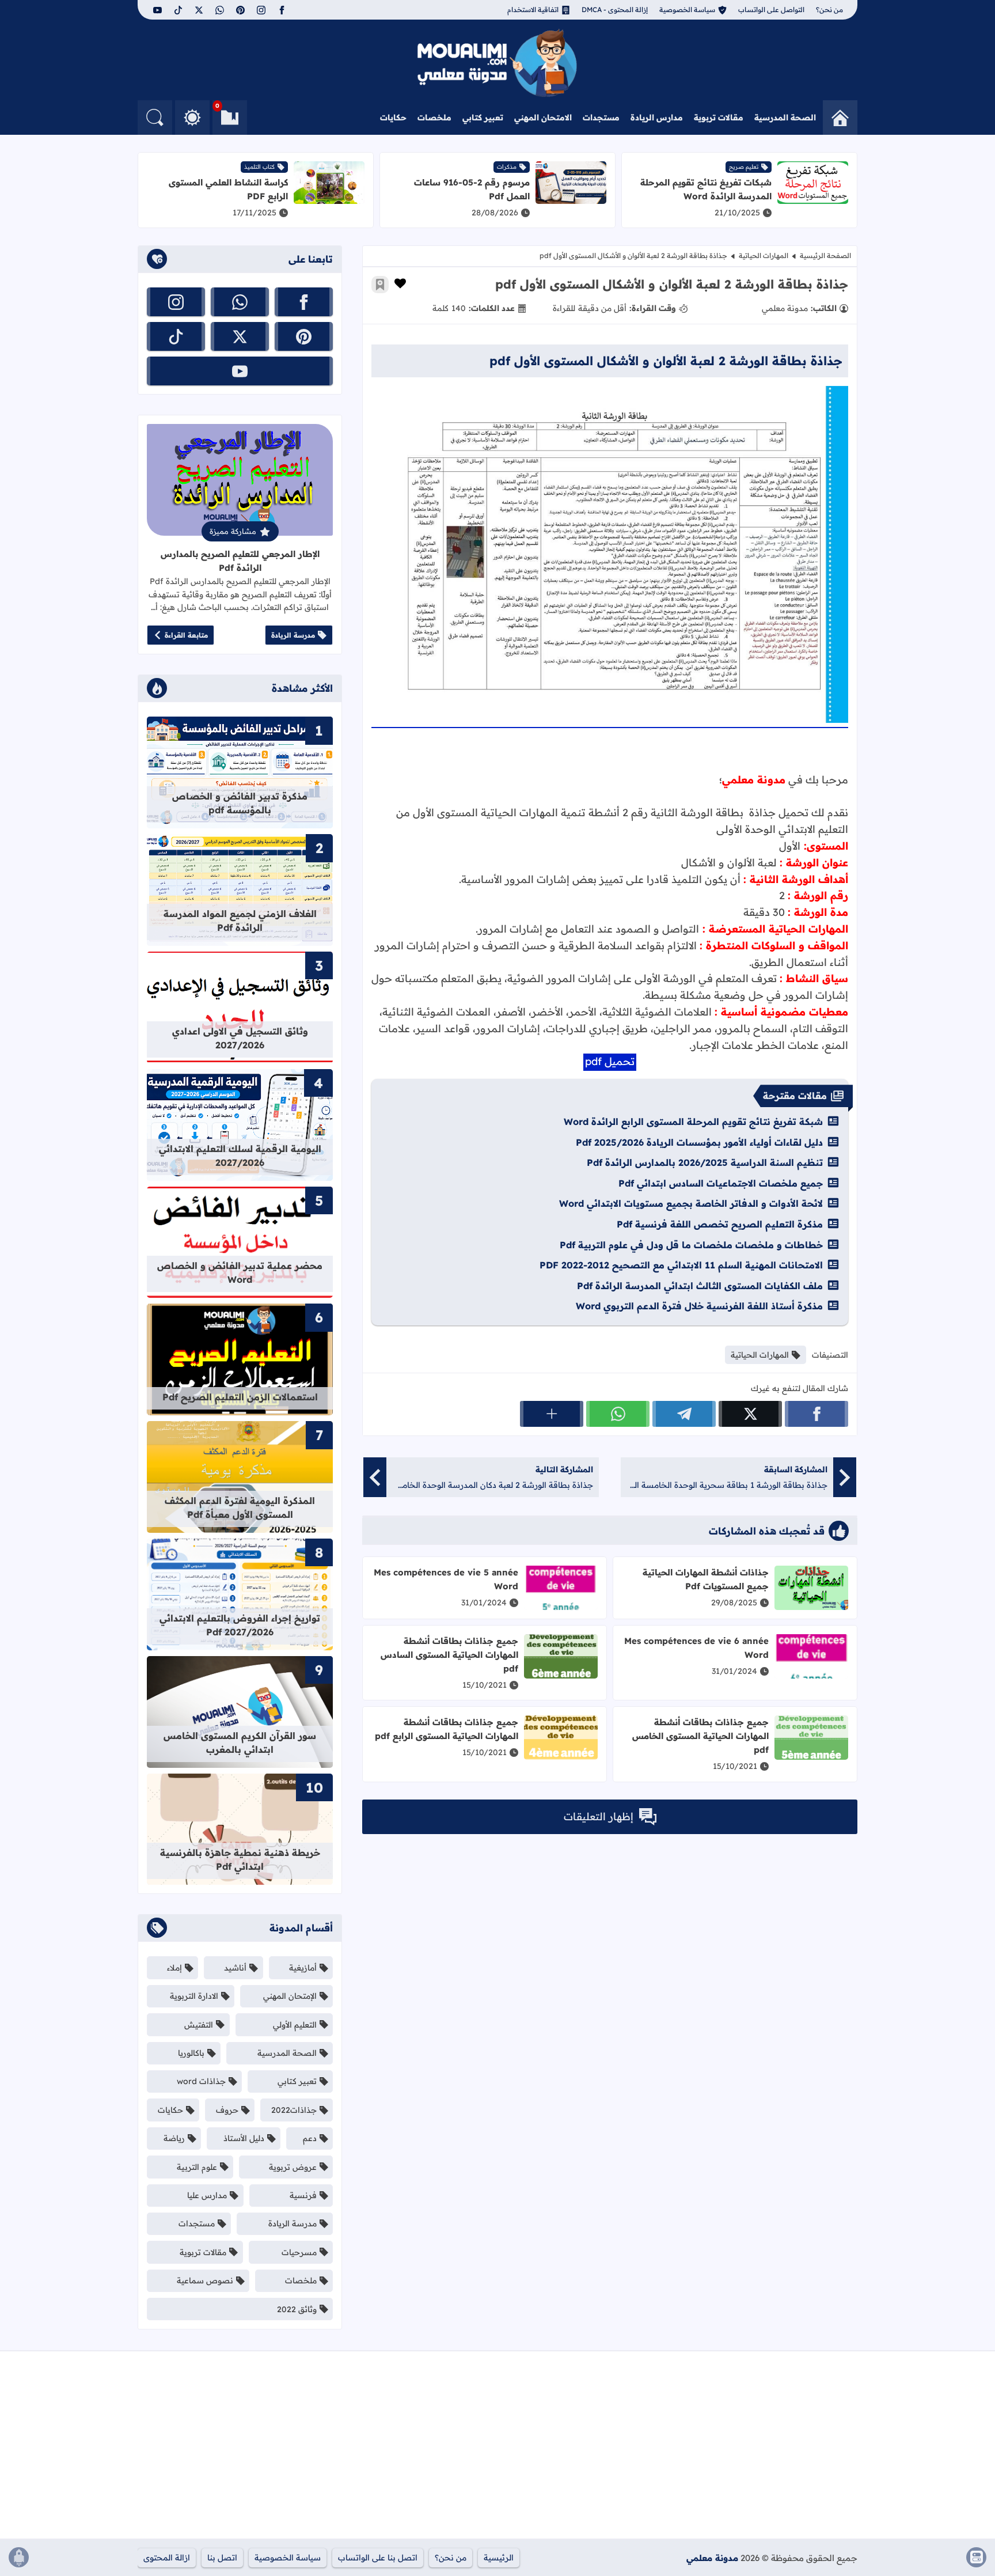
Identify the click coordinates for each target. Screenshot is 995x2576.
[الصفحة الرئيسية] (840, 118)
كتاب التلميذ (259, 167)
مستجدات (601, 118)
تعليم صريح (744, 167)
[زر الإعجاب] (400, 283)
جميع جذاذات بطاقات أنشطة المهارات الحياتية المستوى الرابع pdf (447, 1729)
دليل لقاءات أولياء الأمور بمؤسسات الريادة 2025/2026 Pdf (699, 1142)
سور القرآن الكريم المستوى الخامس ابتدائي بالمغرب (240, 1742)
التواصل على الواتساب (771, 10)
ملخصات (434, 118)
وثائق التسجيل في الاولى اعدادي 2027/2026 (240, 1038)
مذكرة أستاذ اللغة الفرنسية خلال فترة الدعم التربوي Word (699, 1306)
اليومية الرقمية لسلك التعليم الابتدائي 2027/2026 (240, 1156)
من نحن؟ (829, 10)
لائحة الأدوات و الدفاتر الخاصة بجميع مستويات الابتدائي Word (691, 1203)
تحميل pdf (610, 1061)
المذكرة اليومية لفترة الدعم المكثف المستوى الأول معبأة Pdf (240, 1507)
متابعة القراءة (186, 635)
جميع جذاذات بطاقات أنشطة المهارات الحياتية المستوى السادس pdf (449, 1655)
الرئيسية (499, 2558)
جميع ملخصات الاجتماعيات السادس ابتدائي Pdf (721, 1183)
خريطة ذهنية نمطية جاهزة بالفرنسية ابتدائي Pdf (240, 1859)
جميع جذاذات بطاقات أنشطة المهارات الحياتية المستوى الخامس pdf (700, 1736)
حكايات (393, 118)
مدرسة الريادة (293, 635)
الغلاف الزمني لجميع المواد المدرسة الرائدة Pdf (240, 920)
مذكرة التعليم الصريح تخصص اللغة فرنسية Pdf (720, 1224)
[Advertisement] (740, 2449)
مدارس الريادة (657, 118)
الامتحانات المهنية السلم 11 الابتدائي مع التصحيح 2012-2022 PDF (681, 1265)
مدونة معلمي (712, 2558)
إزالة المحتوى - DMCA (615, 10)
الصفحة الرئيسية (825, 255)
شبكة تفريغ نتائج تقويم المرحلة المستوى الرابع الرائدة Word (693, 1122)
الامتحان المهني (543, 118)
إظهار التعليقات (599, 1817)
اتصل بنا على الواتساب (378, 2558)
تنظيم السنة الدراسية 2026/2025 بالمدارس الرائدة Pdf (705, 1162)
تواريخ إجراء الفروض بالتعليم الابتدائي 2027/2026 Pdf (240, 1625)
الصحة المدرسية (785, 118)
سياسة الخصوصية (687, 10)
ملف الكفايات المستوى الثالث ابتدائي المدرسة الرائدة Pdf (700, 1286)
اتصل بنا (222, 2558)
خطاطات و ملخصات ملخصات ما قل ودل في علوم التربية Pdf (691, 1245)
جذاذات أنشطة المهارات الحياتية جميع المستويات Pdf (706, 1579)
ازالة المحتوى (167, 2558)
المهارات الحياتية (764, 255)
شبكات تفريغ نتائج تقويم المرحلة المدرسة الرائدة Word (706, 189)
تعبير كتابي (483, 118)
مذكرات (507, 167)
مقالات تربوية (719, 118)
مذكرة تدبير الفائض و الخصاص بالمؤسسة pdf (240, 803)
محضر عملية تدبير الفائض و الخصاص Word (240, 1272)
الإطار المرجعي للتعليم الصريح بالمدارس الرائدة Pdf (240, 561)
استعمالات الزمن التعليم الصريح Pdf (240, 1397)
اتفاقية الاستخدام (533, 10)
